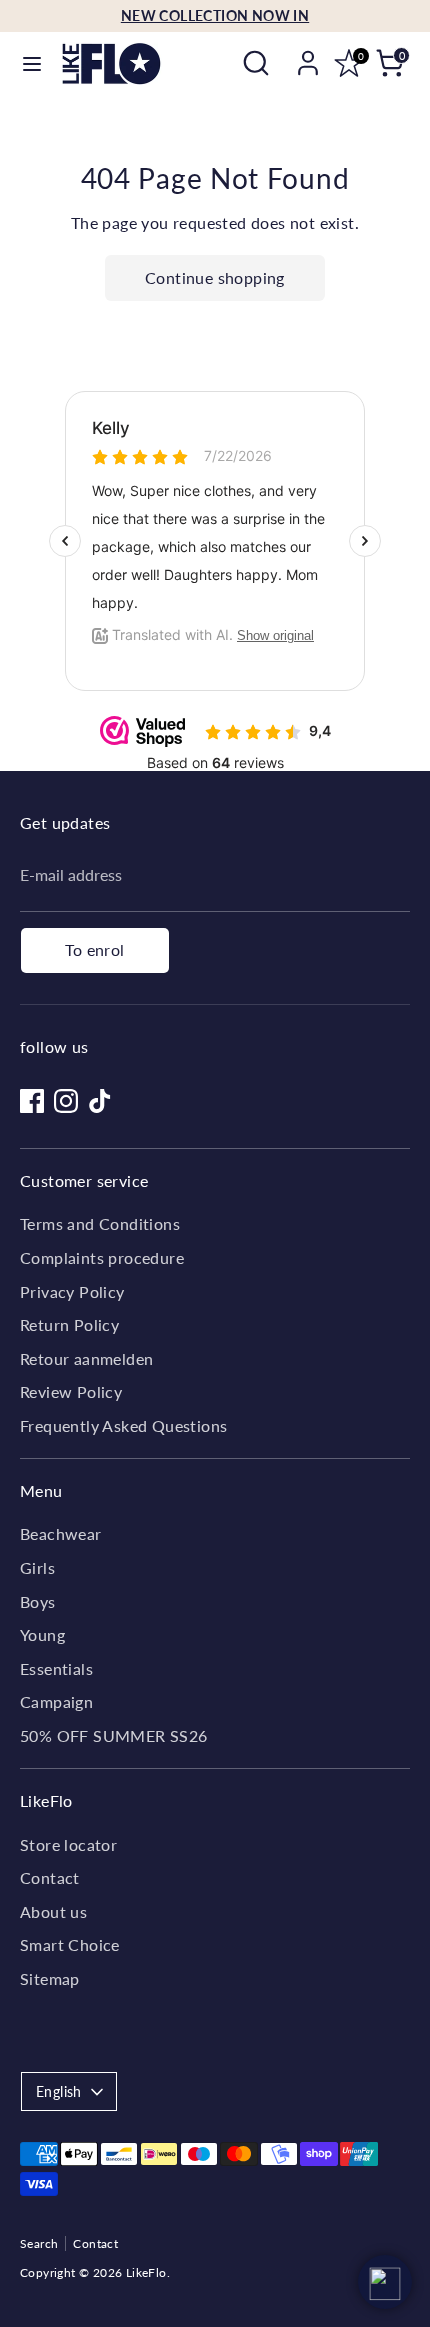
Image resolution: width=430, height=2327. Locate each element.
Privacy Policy (72, 1291)
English (59, 2091)
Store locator (68, 1844)
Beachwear (61, 1533)
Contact (50, 1877)
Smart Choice (70, 1944)
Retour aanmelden (86, 1358)
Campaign (56, 1701)
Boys (38, 1601)
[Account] (308, 54)
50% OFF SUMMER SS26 (114, 1735)
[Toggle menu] (32, 63)
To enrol (94, 949)
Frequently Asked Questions (123, 1425)
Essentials (56, 1668)
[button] (385, 2282)
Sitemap (50, 1978)
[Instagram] (66, 1101)
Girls (37, 1567)
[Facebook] (32, 1101)
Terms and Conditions (100, 1223)
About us (53, 1911)
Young (42, 1634)
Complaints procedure (102, 1257)
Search (39, 2243)
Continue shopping (215, 277)
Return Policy (69, 1324)
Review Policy (71, 1391)
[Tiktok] (100, 1101)
